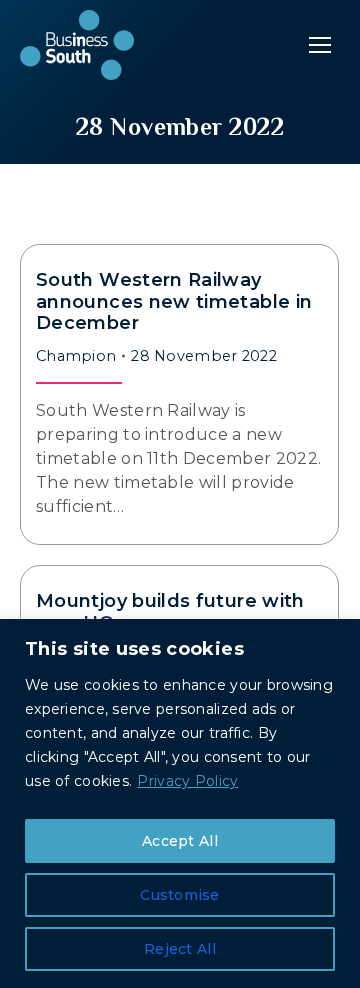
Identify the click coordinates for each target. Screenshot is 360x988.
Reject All (180, 949)
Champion (76, 356)
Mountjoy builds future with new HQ (170, 612)
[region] (180, 803)
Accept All (180, 841)
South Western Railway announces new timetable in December (174, 301)
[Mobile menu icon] (320, 45)
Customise (180, 895)
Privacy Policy (187, 781)
